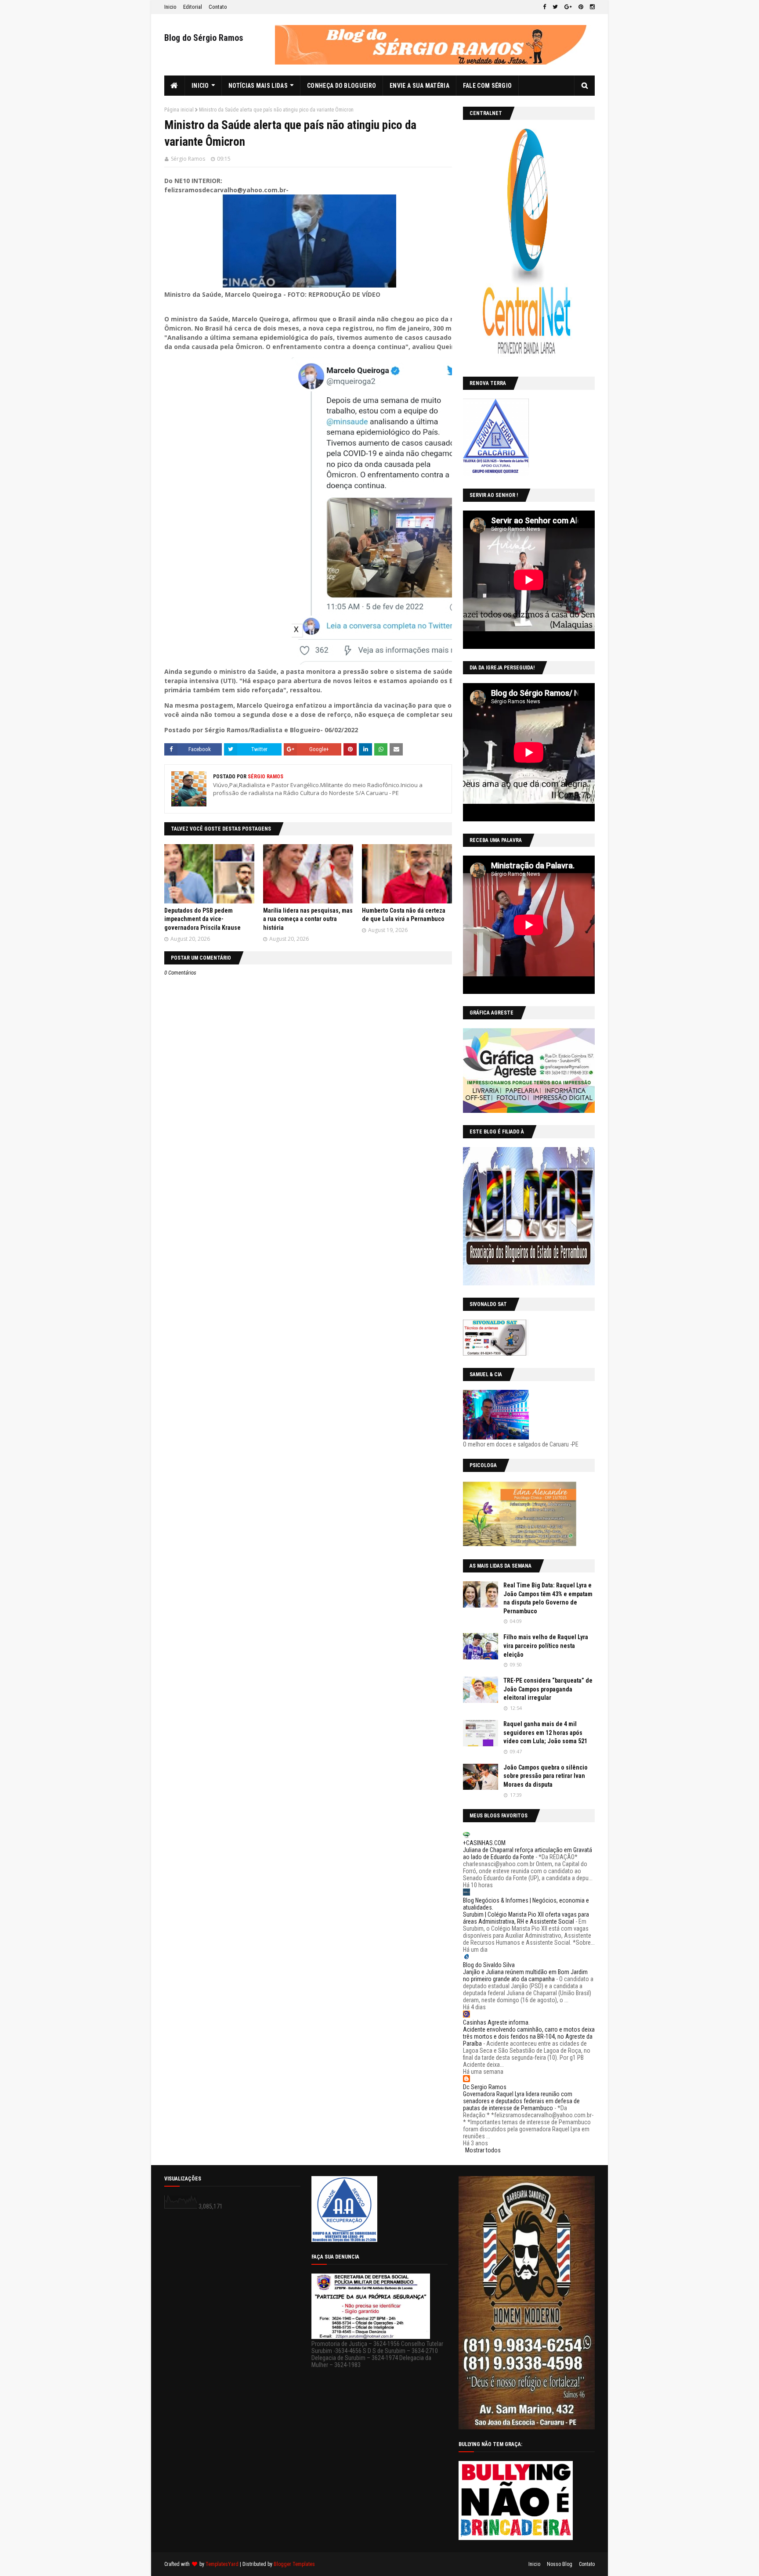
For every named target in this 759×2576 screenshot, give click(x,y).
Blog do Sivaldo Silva (489, 1965)
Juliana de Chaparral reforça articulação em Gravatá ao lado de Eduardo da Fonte (528, 1853)
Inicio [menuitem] (200, 86)
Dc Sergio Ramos (485, 2087)
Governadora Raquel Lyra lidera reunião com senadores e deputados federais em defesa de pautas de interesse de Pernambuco (521, 2101)
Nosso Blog (560, 2564)
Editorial (193, 7)
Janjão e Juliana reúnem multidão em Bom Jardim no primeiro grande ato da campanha (525, 1975)
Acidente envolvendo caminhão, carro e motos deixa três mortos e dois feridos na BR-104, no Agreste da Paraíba (529, 2036)
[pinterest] (581, 7)
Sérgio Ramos (188, 159)
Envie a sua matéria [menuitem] (419, 86)
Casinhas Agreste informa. (496, 2022)
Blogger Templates (294, 2564)
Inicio (170, 7)
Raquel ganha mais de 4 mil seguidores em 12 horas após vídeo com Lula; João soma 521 (545, 1732)
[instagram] (591, 7)
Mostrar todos (483, 2150)
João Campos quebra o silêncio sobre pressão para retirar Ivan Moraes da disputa (546, 1776)
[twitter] (555, 7)
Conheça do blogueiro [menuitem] (342, 86)
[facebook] (544, 7)
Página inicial (179, 110)
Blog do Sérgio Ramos (204, 38)
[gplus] (568, 7)
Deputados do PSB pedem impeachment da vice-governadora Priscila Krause (202, 919)
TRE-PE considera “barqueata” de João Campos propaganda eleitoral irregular (548, 1689)
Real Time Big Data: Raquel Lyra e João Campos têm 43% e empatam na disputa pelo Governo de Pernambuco (548, 1598)
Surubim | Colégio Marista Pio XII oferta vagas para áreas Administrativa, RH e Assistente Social (526, 1918)
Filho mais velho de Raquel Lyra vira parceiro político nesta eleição (546, 1646)
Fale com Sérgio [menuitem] (488, 86)
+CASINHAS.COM (484, 1843)
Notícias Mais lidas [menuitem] (258, 86)
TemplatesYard (222, 2564)
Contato (218, 7)
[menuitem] (175, 86)
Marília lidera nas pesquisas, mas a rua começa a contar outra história (308, 919)
